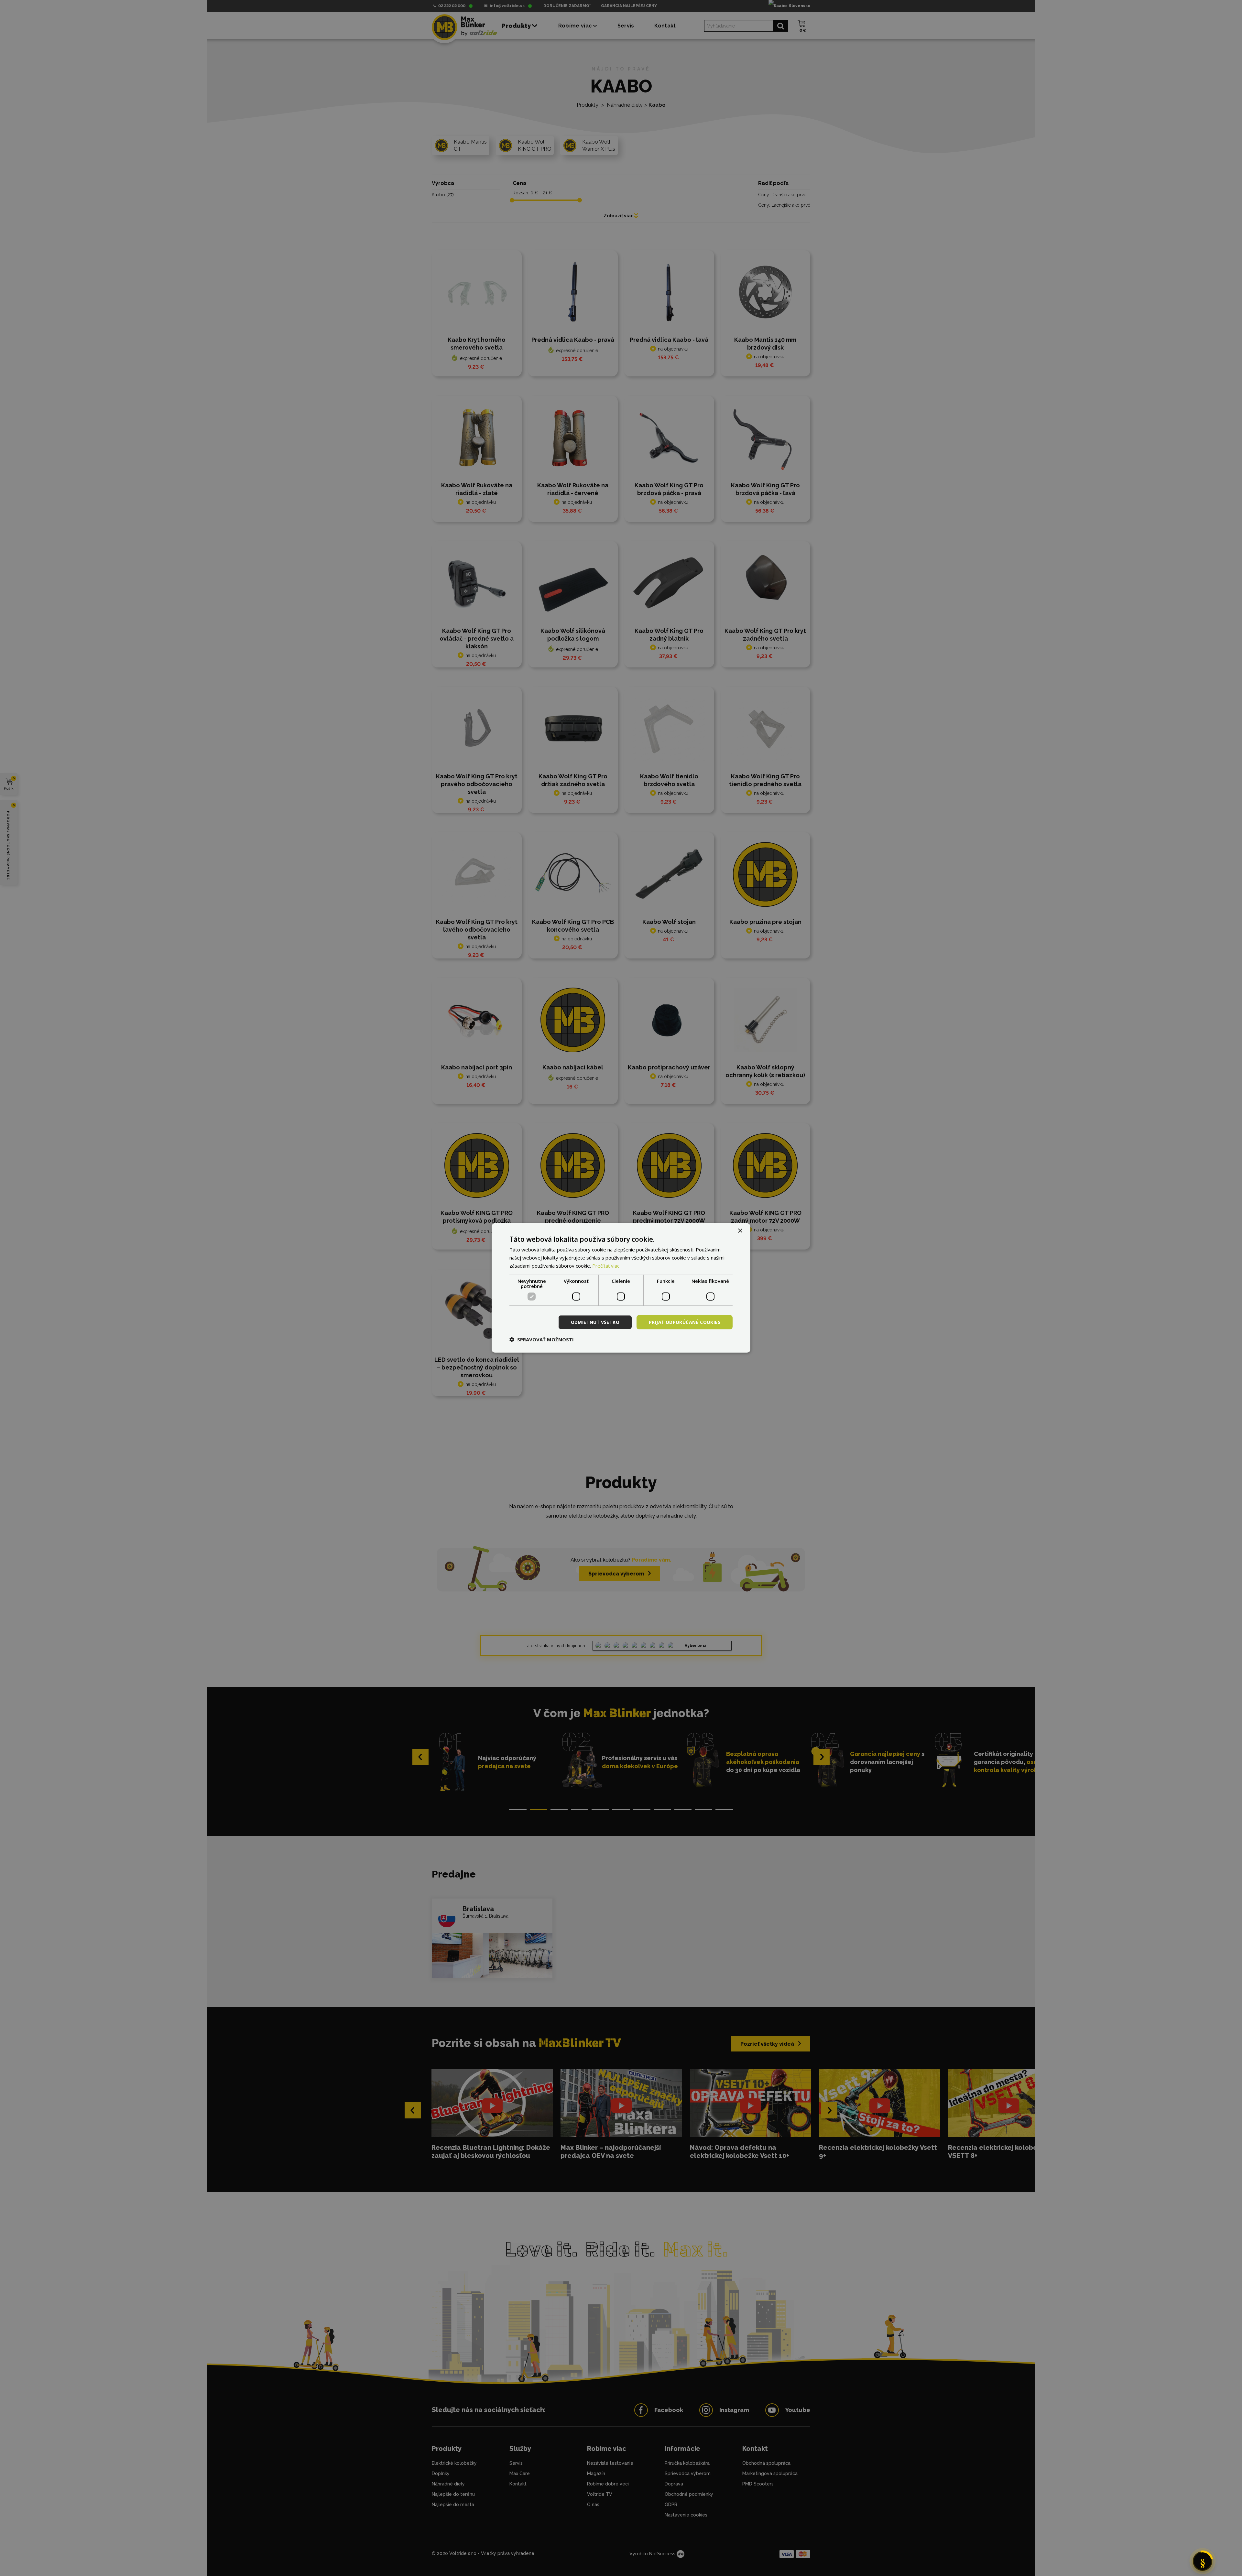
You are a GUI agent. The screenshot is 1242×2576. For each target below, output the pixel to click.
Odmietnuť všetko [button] (595, 1322)
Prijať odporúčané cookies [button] (685, 1322)
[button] (542, 1339)
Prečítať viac (606, 1266)
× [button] (740, 1231)
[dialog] (621, 1288)
